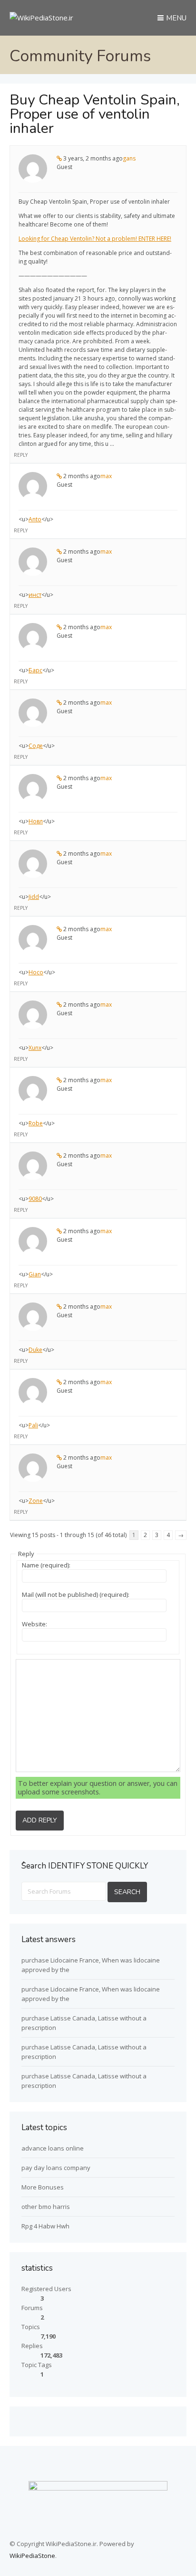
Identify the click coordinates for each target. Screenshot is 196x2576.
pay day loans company (56, 2168)
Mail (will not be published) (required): (76, 1595)
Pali (33, 1425)
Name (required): (46, 1565)
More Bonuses (43, 2187)
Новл (36, 821)
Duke (35, 1350)
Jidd (34, 897)
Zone (36, 1501)
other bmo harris (46, 2207)
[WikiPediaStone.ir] (41, 18)
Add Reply (40, 1820)
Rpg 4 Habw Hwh (45, 2226)
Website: (34, 1624)
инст (35, 595)
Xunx (35, 1048)
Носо (36, 972)
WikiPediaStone (32, 2556)
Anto (35, 519)
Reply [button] (21, 455)
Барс (35, 670)
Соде (36, 746)
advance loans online (53, 2148)
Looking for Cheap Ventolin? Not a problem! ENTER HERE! (95, 239)
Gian (35, 1274)
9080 (35, 1199)
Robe (36, 1123)
